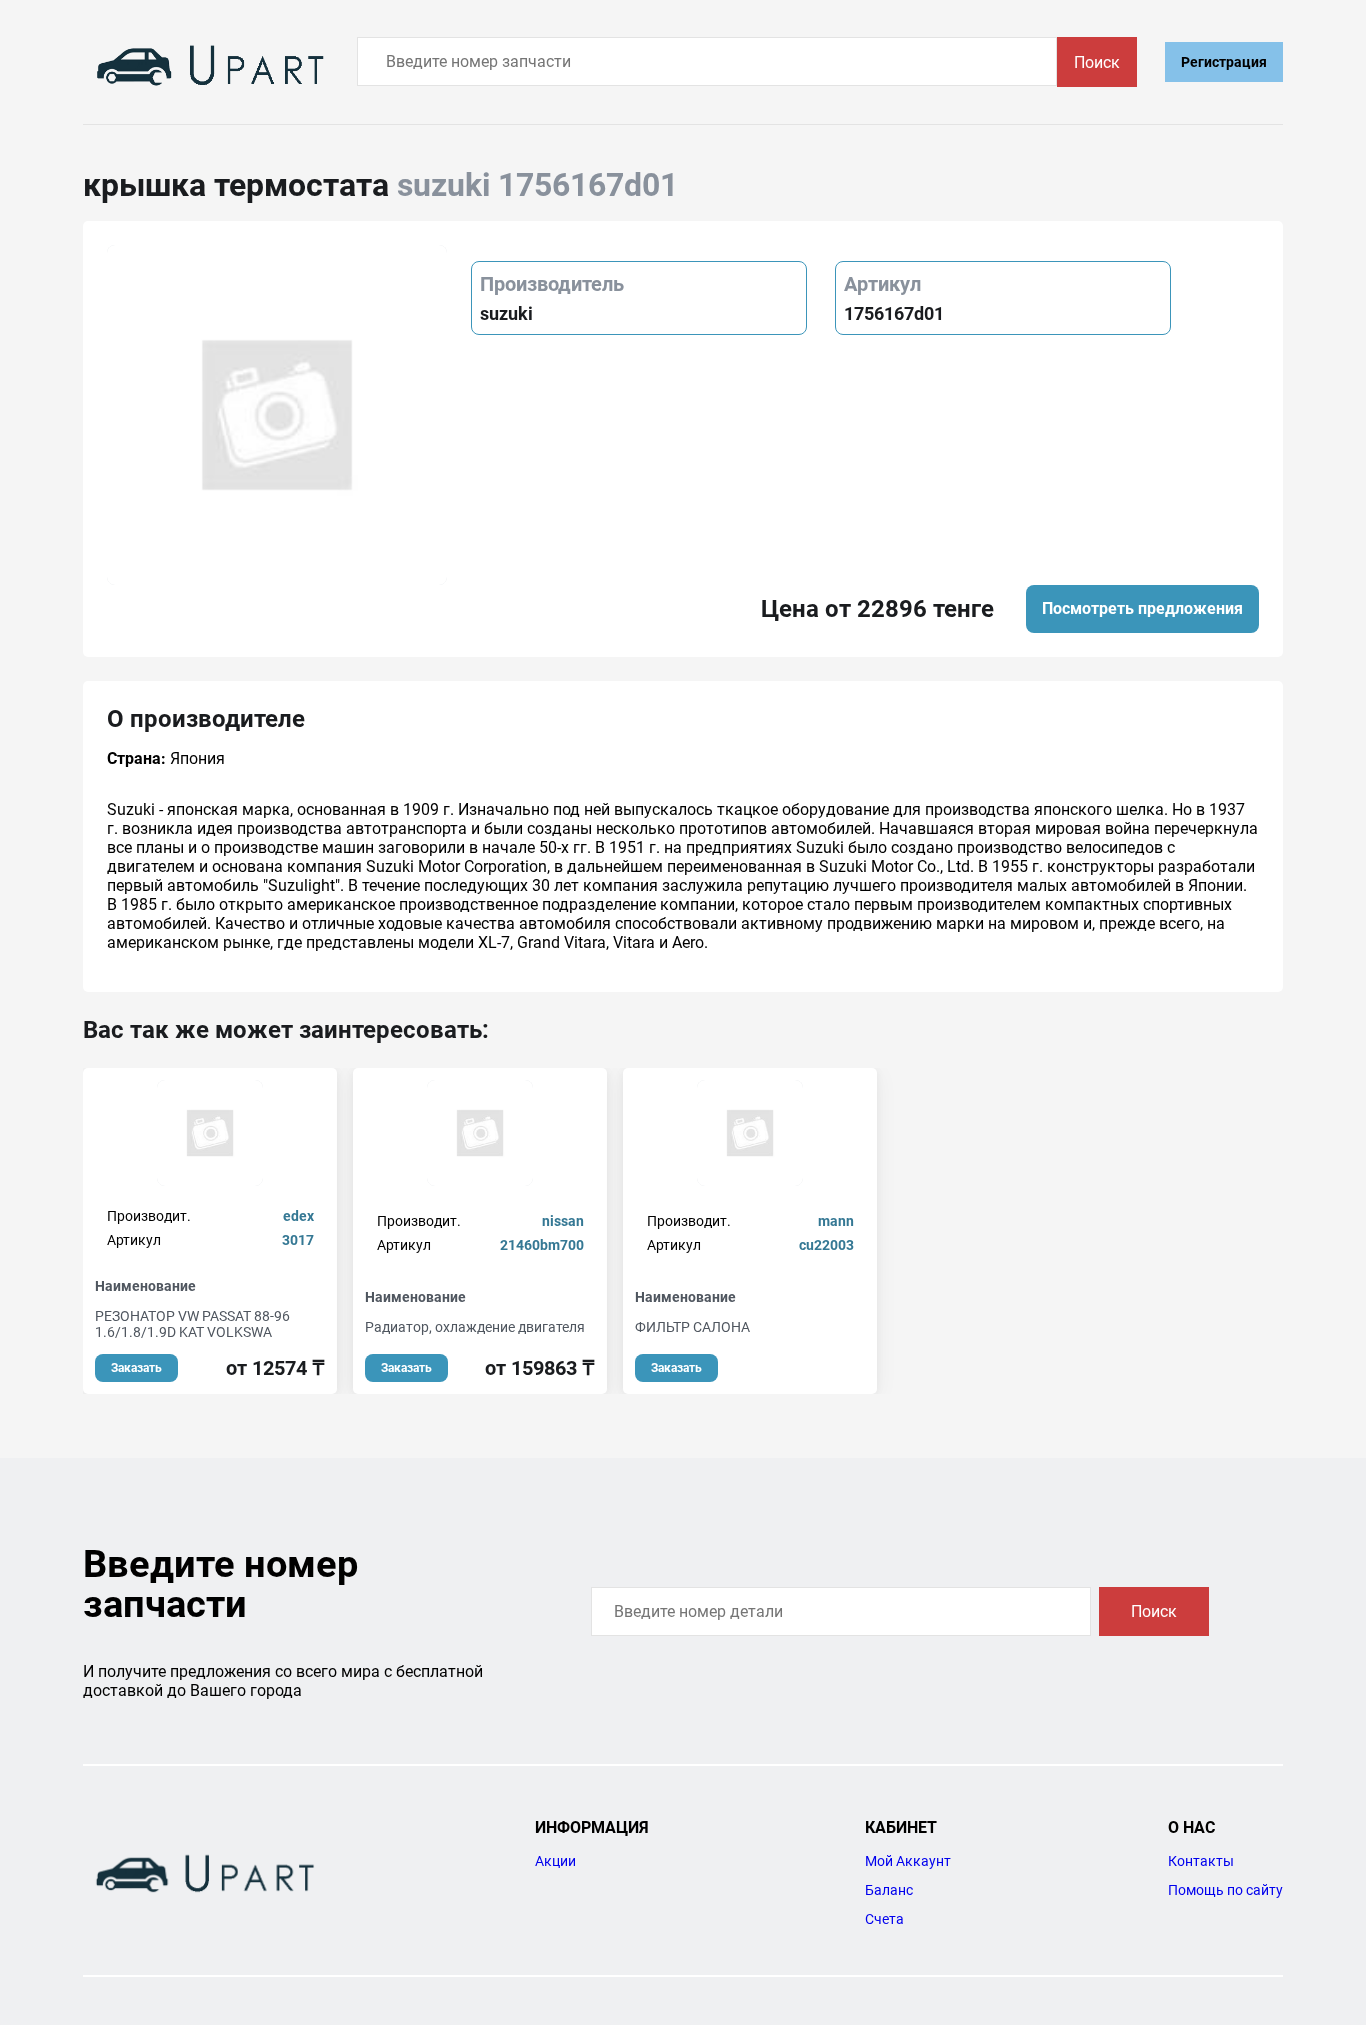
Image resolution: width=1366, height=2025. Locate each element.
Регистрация (1224, 62)
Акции (555, 1861)
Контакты (1201, 1861)
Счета (884, 1919)
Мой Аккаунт (908, 1861)
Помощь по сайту (1225, 1890)
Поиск (1097, 62)
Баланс (889, 1890)
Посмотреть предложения (1142, 608)
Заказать (136, 1368)
